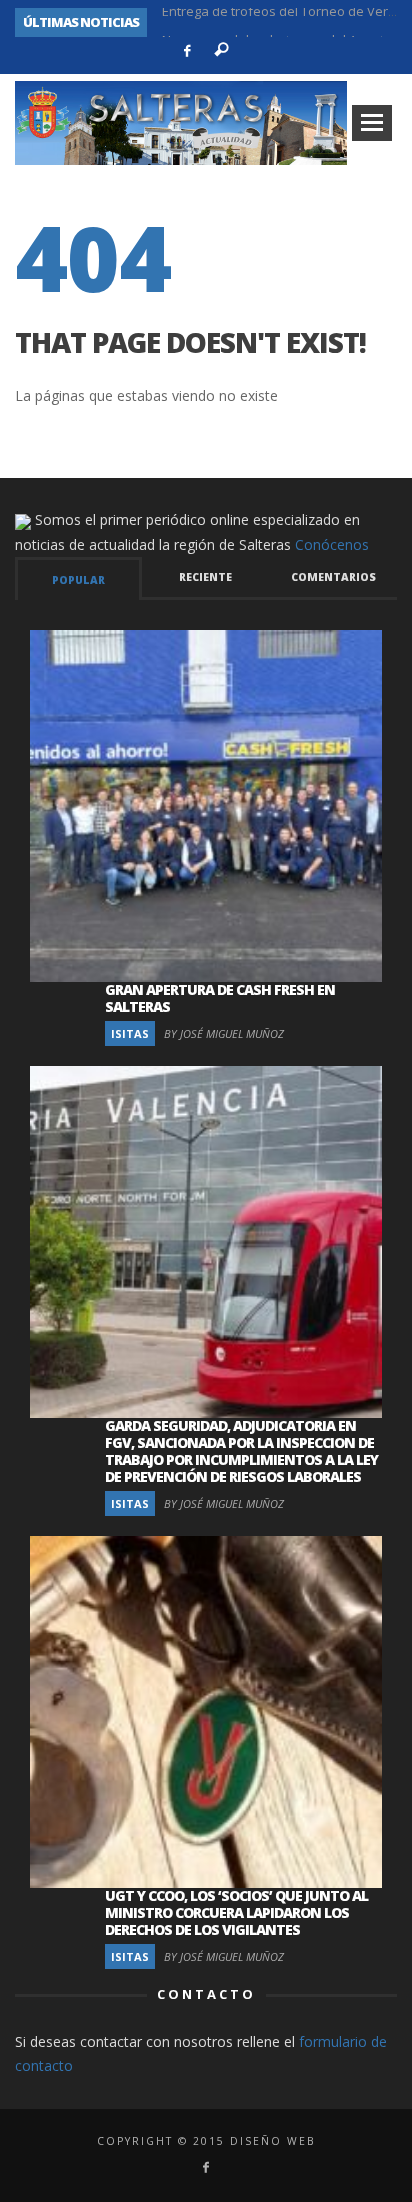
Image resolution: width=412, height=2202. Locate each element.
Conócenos (332, 544)
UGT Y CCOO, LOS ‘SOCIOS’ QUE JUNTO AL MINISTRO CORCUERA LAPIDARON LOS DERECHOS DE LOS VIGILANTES (236, 1912)
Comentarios (333, 577)
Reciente (205, 577)
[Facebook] (187, 51)
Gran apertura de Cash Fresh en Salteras (220, 998)
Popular (78, 580)
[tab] (78, 578)
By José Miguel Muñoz (224, 1033)
